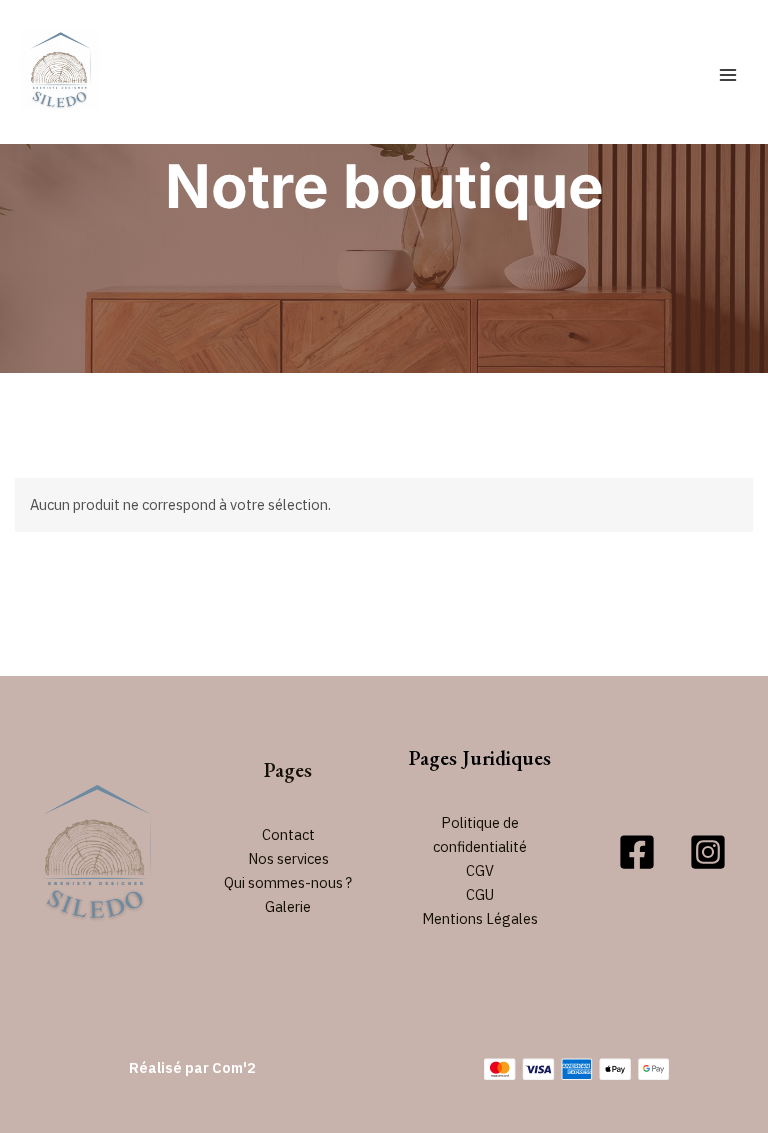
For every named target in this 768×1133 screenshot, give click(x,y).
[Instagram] (708, 852)
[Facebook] (637, 852)
